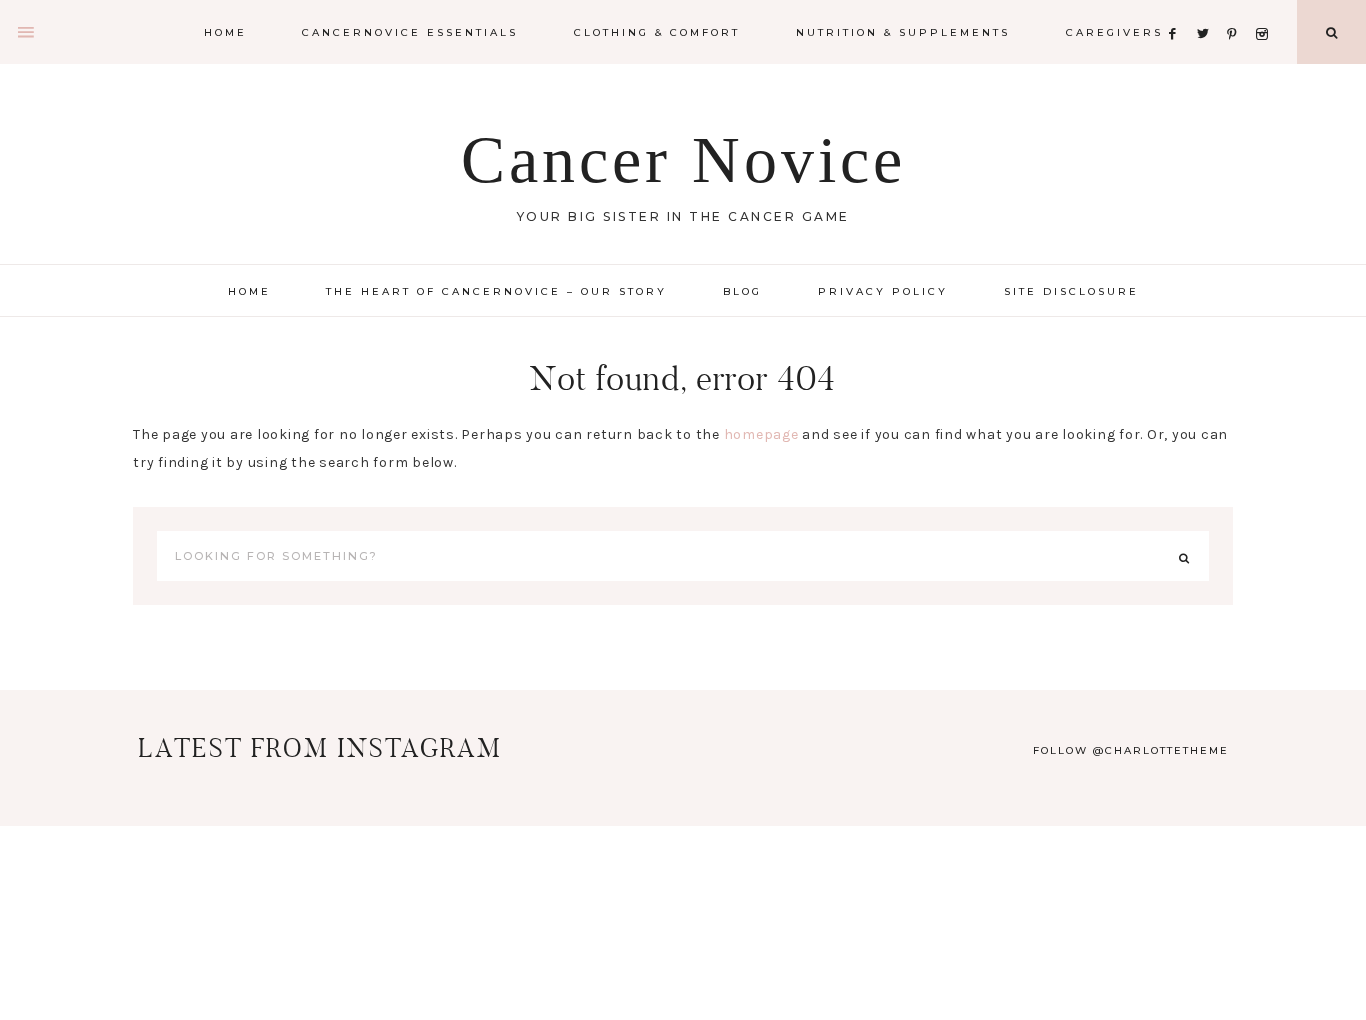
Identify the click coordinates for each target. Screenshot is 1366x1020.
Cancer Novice (683, 159)
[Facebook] (1178, 9)
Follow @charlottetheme (1131, 750)
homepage (761, 434)
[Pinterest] (1237, 9)
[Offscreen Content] (27, 32)
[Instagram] (1265, 9)
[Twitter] (1208, 9)
